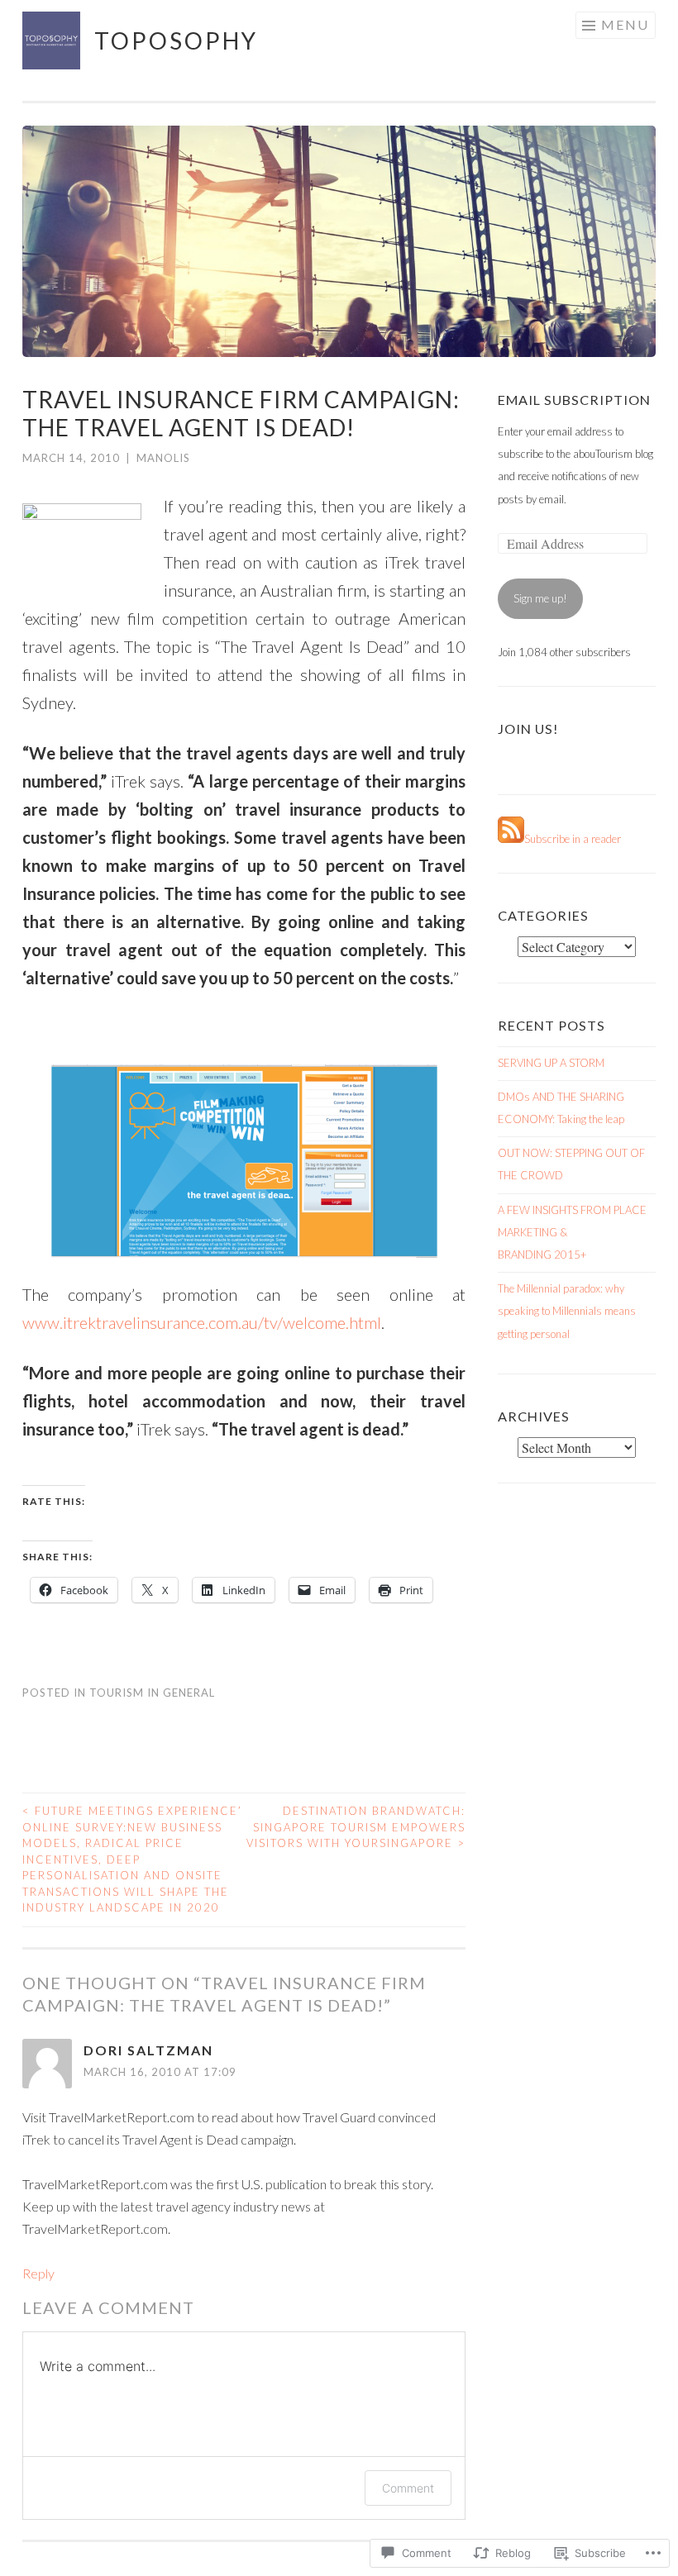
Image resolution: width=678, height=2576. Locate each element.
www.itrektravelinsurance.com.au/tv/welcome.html (202, 1322)
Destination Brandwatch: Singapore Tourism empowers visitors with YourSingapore (356, 1827)
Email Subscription (574, 400)
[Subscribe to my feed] (511, 839)
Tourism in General (152, 1693)
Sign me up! (540, 598)
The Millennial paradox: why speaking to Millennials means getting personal (567, 1311)
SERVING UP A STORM (551, 1063)
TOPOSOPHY (176, 40)
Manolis (163, 458)
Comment (408, 2488)
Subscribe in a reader (573, 839)
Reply (38, 2273)
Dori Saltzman (148, 2050)
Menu (625, 24)
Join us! (528, 729)
